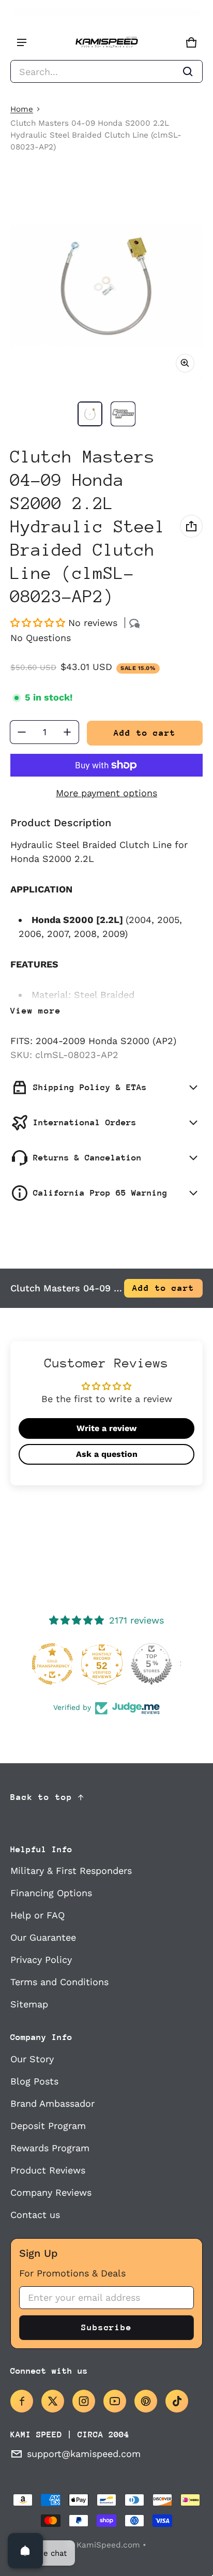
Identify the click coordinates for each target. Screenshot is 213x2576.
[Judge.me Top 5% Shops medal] (106, 1664)
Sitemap (29, 2004)
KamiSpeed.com (108, 2545)
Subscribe (106, 2327)
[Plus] (67, 732)
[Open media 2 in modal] (106, 285)
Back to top (41, 1797)
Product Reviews (48, 2170)
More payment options (106, 793)
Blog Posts (34, 2081)
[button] (106, 71)
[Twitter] (53, 2401)
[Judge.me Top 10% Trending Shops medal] (156, 1664)
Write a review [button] (106, 1428)
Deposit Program (48, 2126)
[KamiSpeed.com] (106, 43)
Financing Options (51, 1893)
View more (36, 1011)
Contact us (35, 2215)
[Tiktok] (177, 2401)
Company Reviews (51, 2192)
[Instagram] (84, 2401)
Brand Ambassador (52, 2103)
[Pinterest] (146, 2401)
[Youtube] (115, 2401)
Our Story (32, 2059)
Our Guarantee (43, 1937)
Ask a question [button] (107, 1454)
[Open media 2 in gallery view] (123, 414)
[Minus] (22, 732)
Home (22, 109)
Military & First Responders (71, 1871)
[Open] (25, 2551)
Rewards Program (50, 2148)
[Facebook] (22, 2401)
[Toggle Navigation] (22, 42)
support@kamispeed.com (84, 2454)
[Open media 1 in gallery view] (90, 414)
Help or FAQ (37, 1915)
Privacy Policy (41, 1960)
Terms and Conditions (59, 1982)
